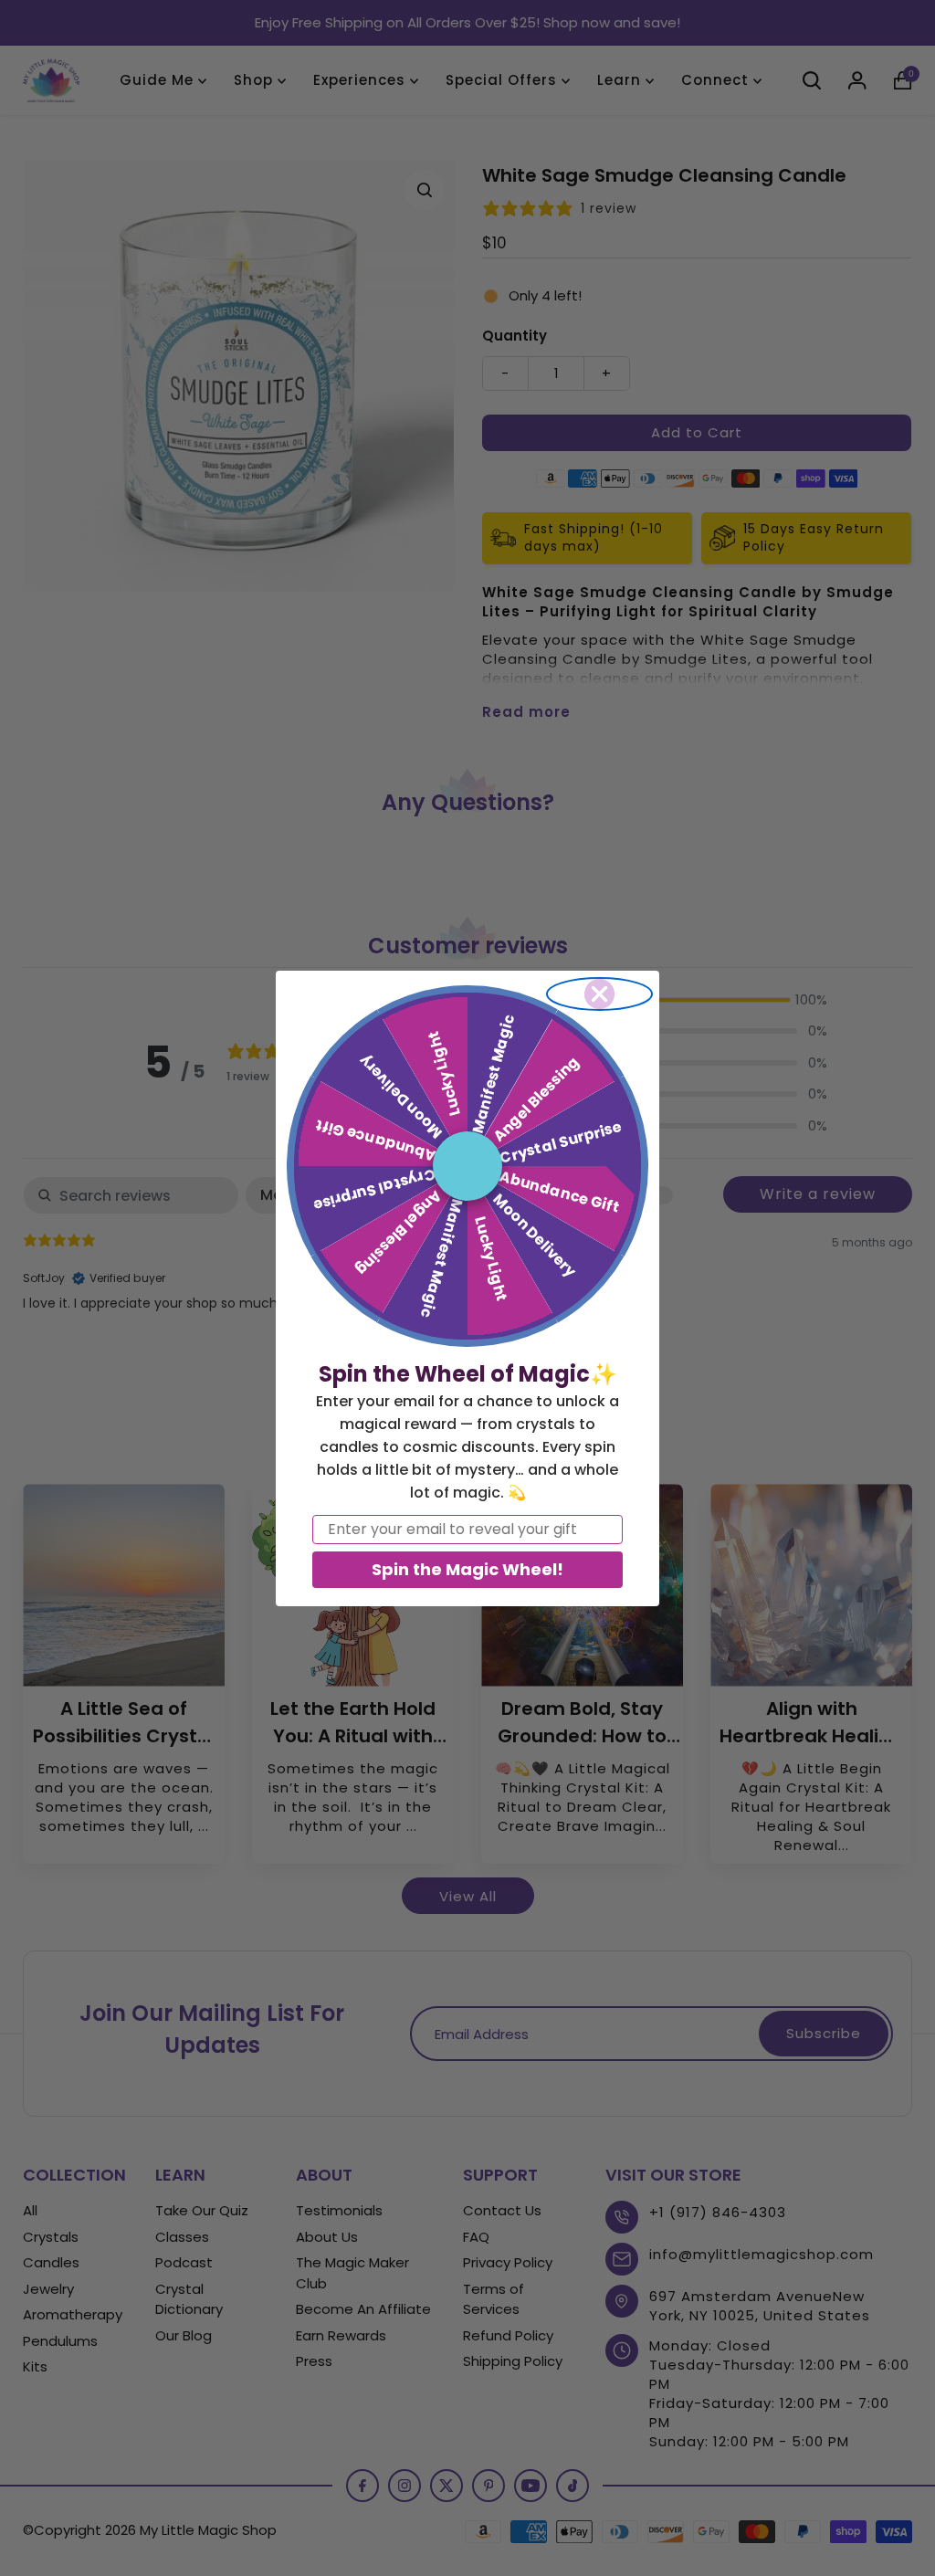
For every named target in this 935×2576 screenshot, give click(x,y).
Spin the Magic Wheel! (467, 1569)
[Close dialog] (599, 994)
